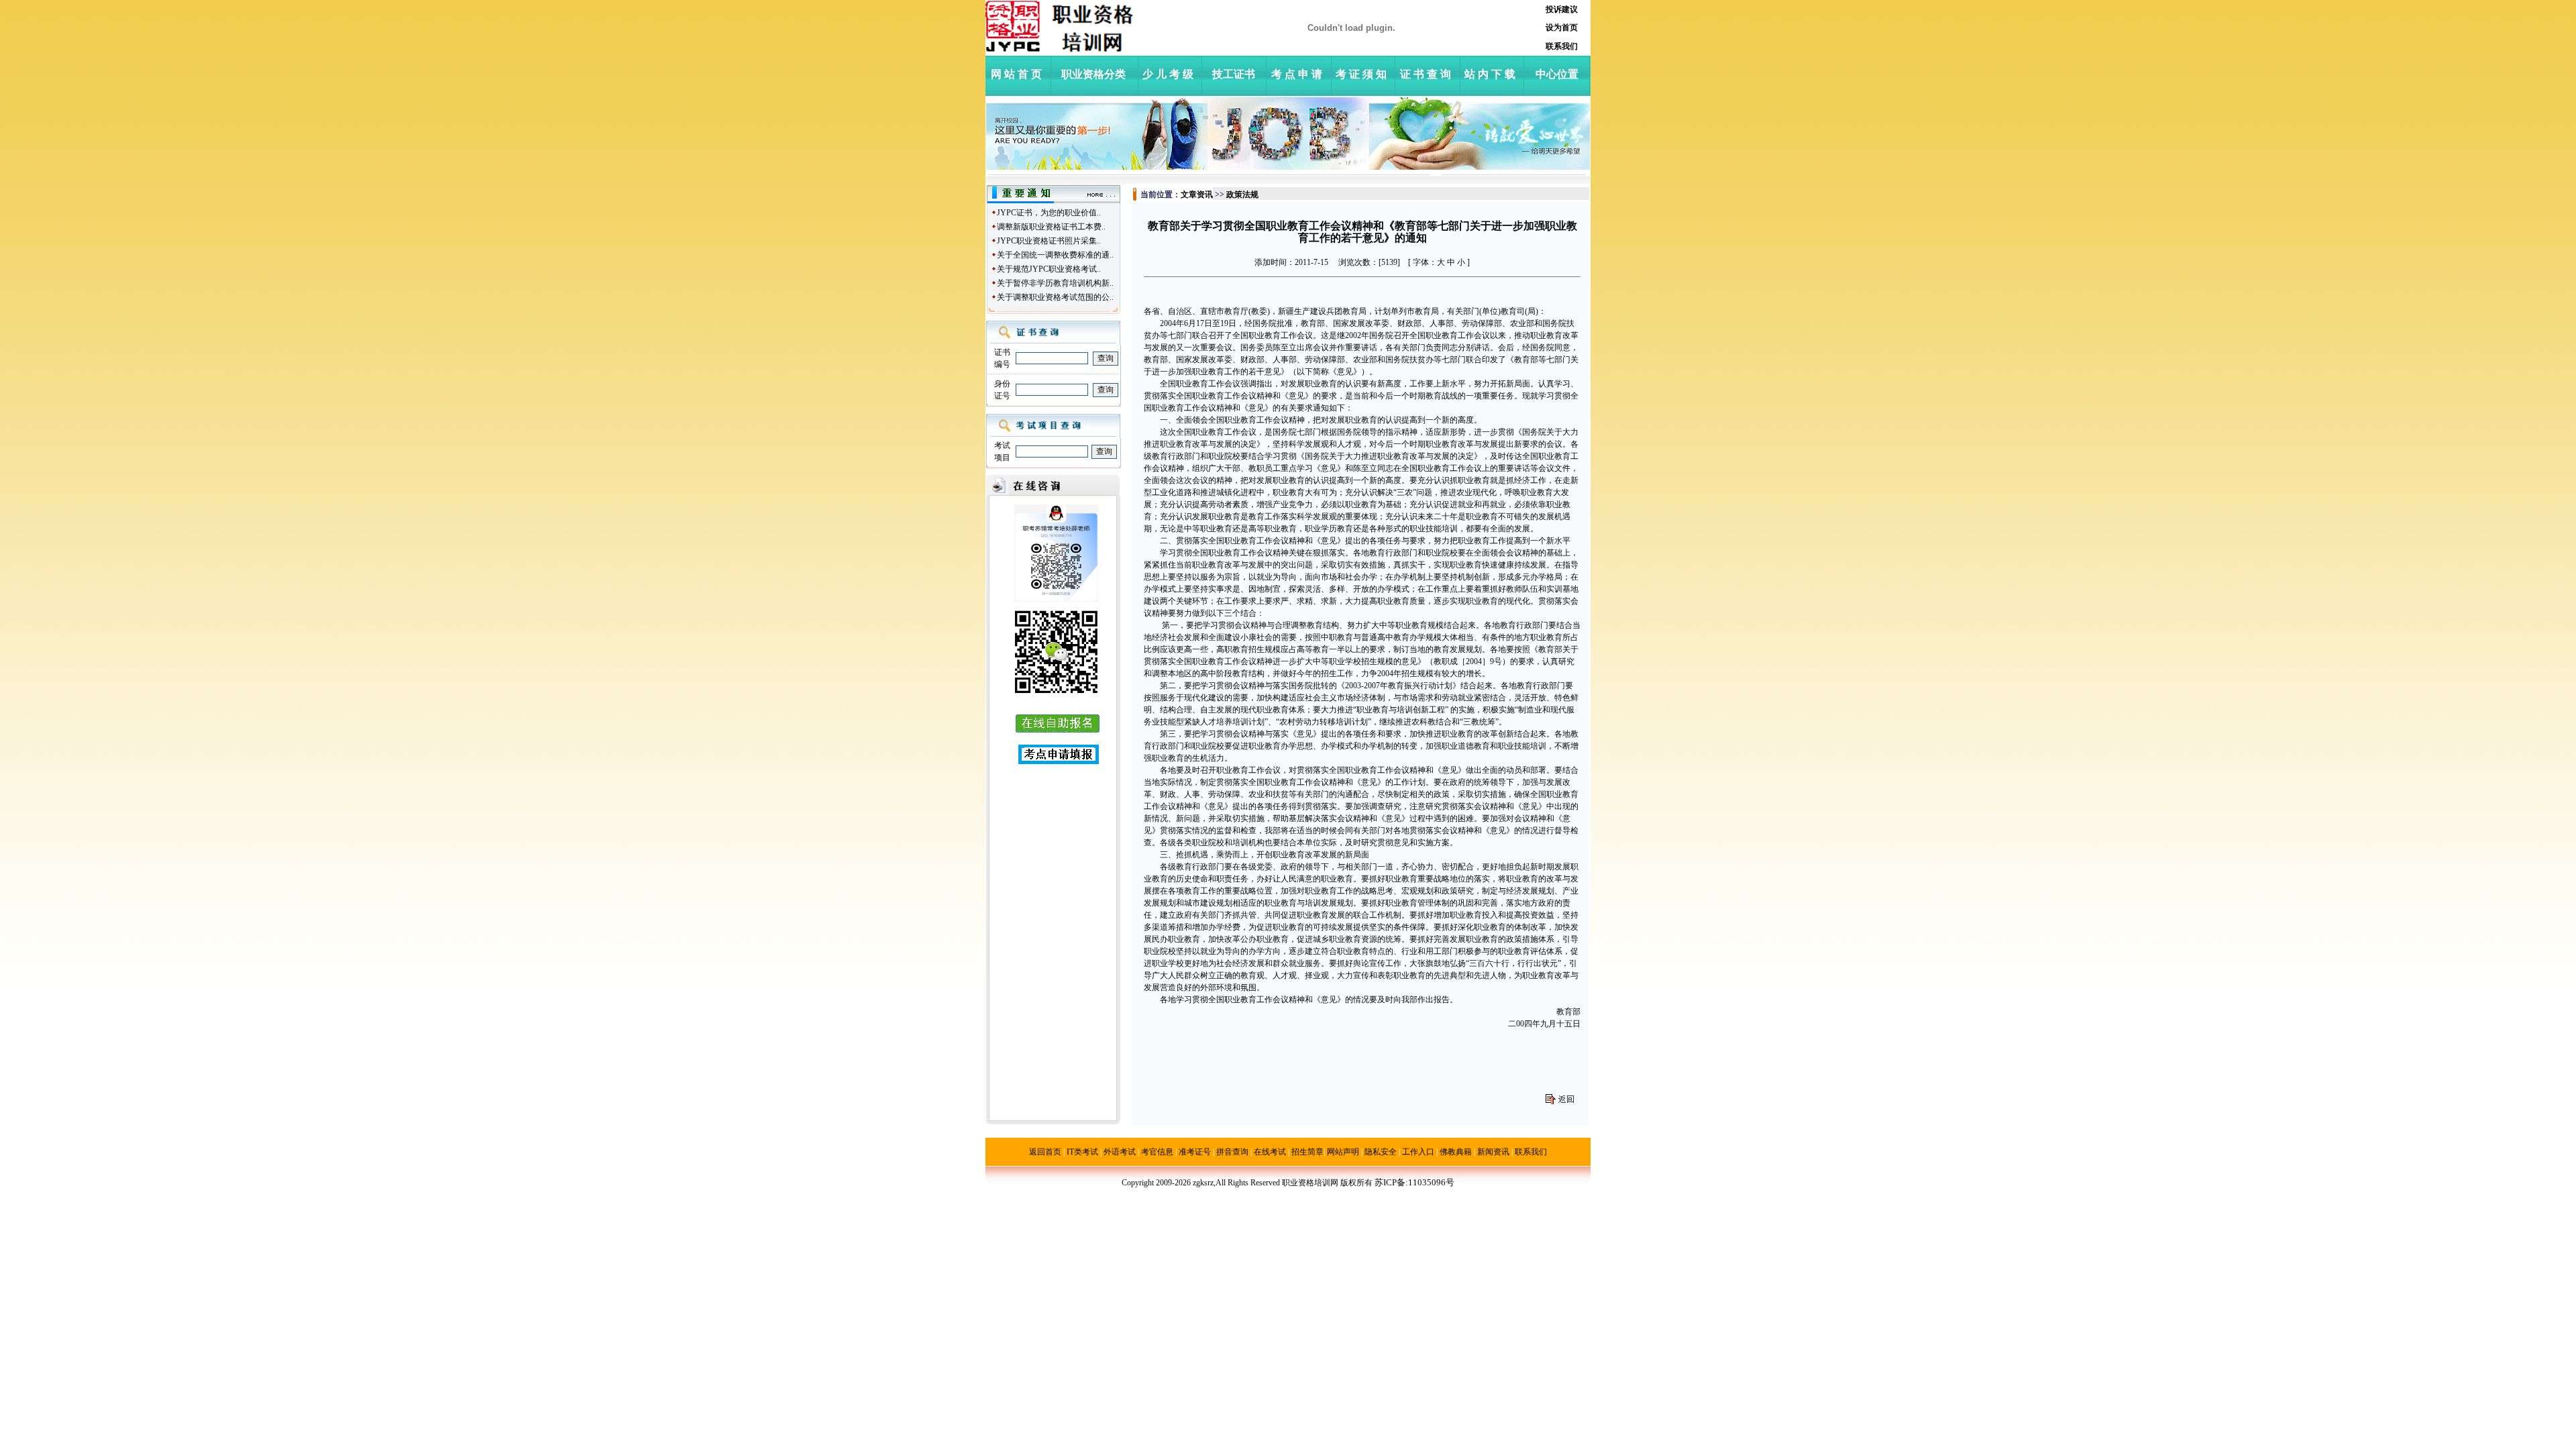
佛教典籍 (1456, 1152)
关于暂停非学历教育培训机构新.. (1055, 283)
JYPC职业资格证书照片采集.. (1049, 241)
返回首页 (1045, 1152)
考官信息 (1157, 1152)
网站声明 (1343, 1152)
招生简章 (1307, 1152)
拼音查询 (1232, 1152)
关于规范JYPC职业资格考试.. (1049, 269)
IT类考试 (1082, 1152)
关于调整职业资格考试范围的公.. (1055, 297)
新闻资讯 (1493, 1152)
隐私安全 (1381, 1152)
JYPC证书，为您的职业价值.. (1049, 213)
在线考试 (1270, 1152)
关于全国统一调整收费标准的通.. (1055, 255)
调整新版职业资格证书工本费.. (1051, 227)
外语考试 (1120, 1152)
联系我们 (1531, 1152)
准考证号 (1195, 1152)
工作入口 (1418, 1152)
